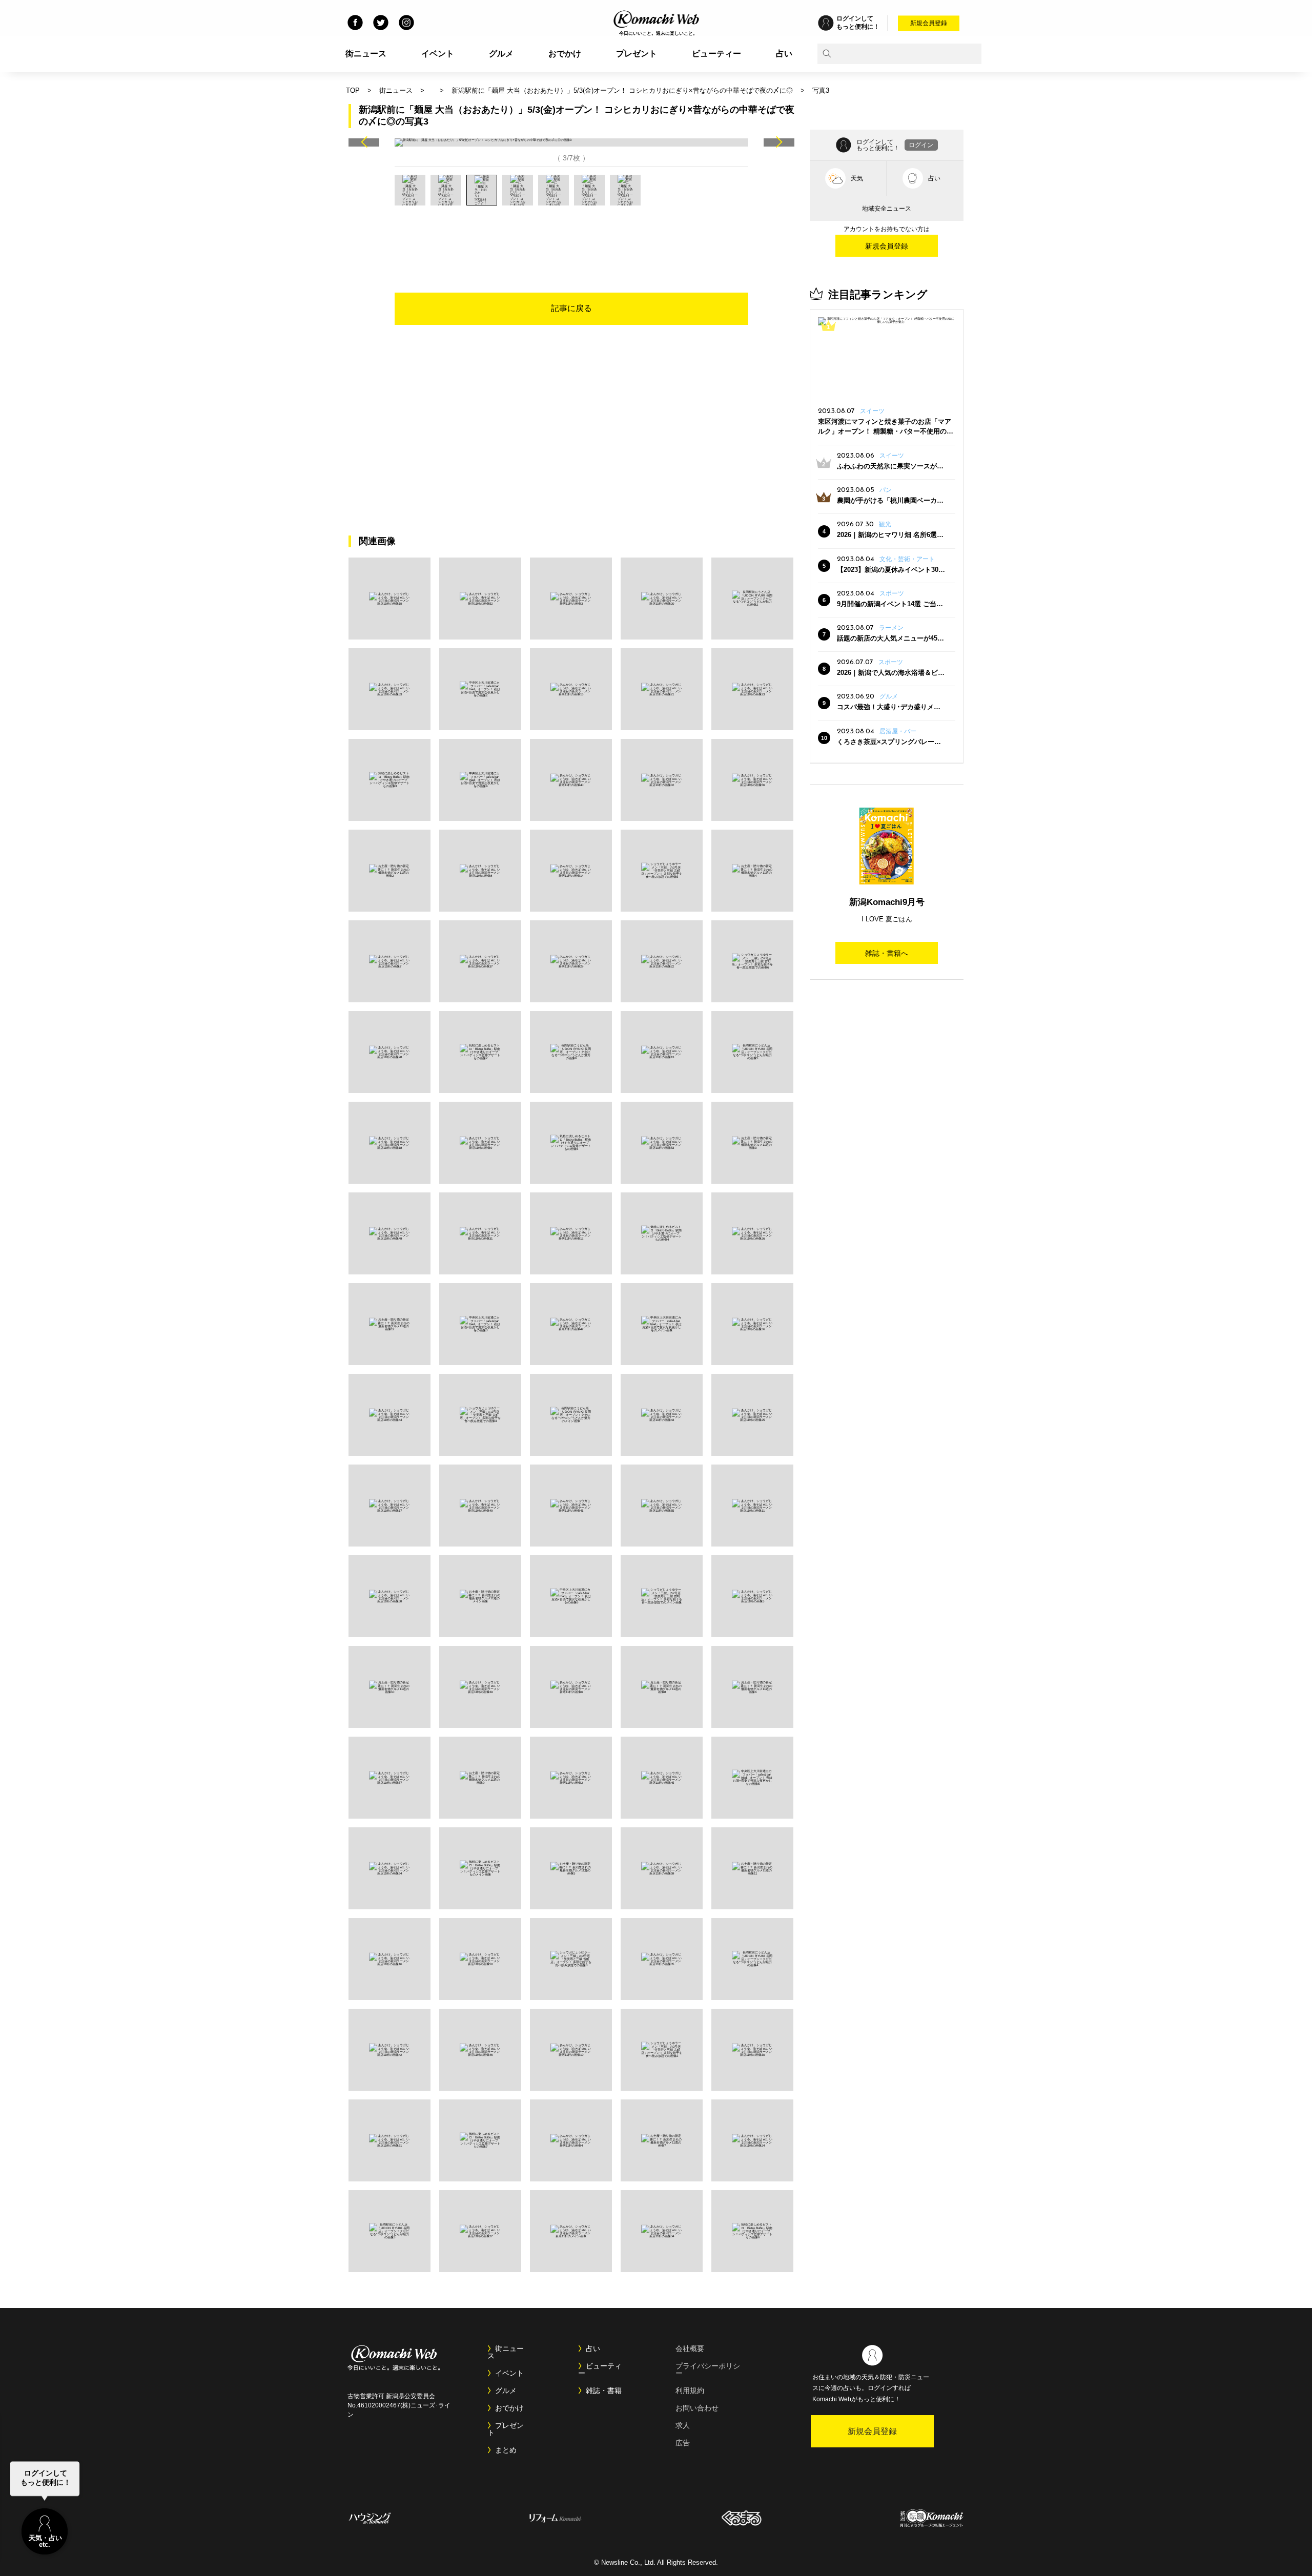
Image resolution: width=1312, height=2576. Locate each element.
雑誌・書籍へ (887, 953)
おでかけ (565, 54)
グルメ (501, 54)
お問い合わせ (697, 2408)
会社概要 (690, 2348)
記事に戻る (571, 308)
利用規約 (690, 2390)
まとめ (506, 2450)
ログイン (921, 145)
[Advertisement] (571, 234)
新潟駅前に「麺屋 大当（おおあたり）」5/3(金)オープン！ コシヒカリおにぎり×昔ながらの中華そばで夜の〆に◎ (622, 90)
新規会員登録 (929, 23)
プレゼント (637, 54)
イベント (438, 54)
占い (784, 54)
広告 (683, 2443)
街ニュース (366, 54)
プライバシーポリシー (708, 2369)
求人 (683, 2425)
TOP (353, 90)
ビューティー (716, 54)
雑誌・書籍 (604, 2390)
